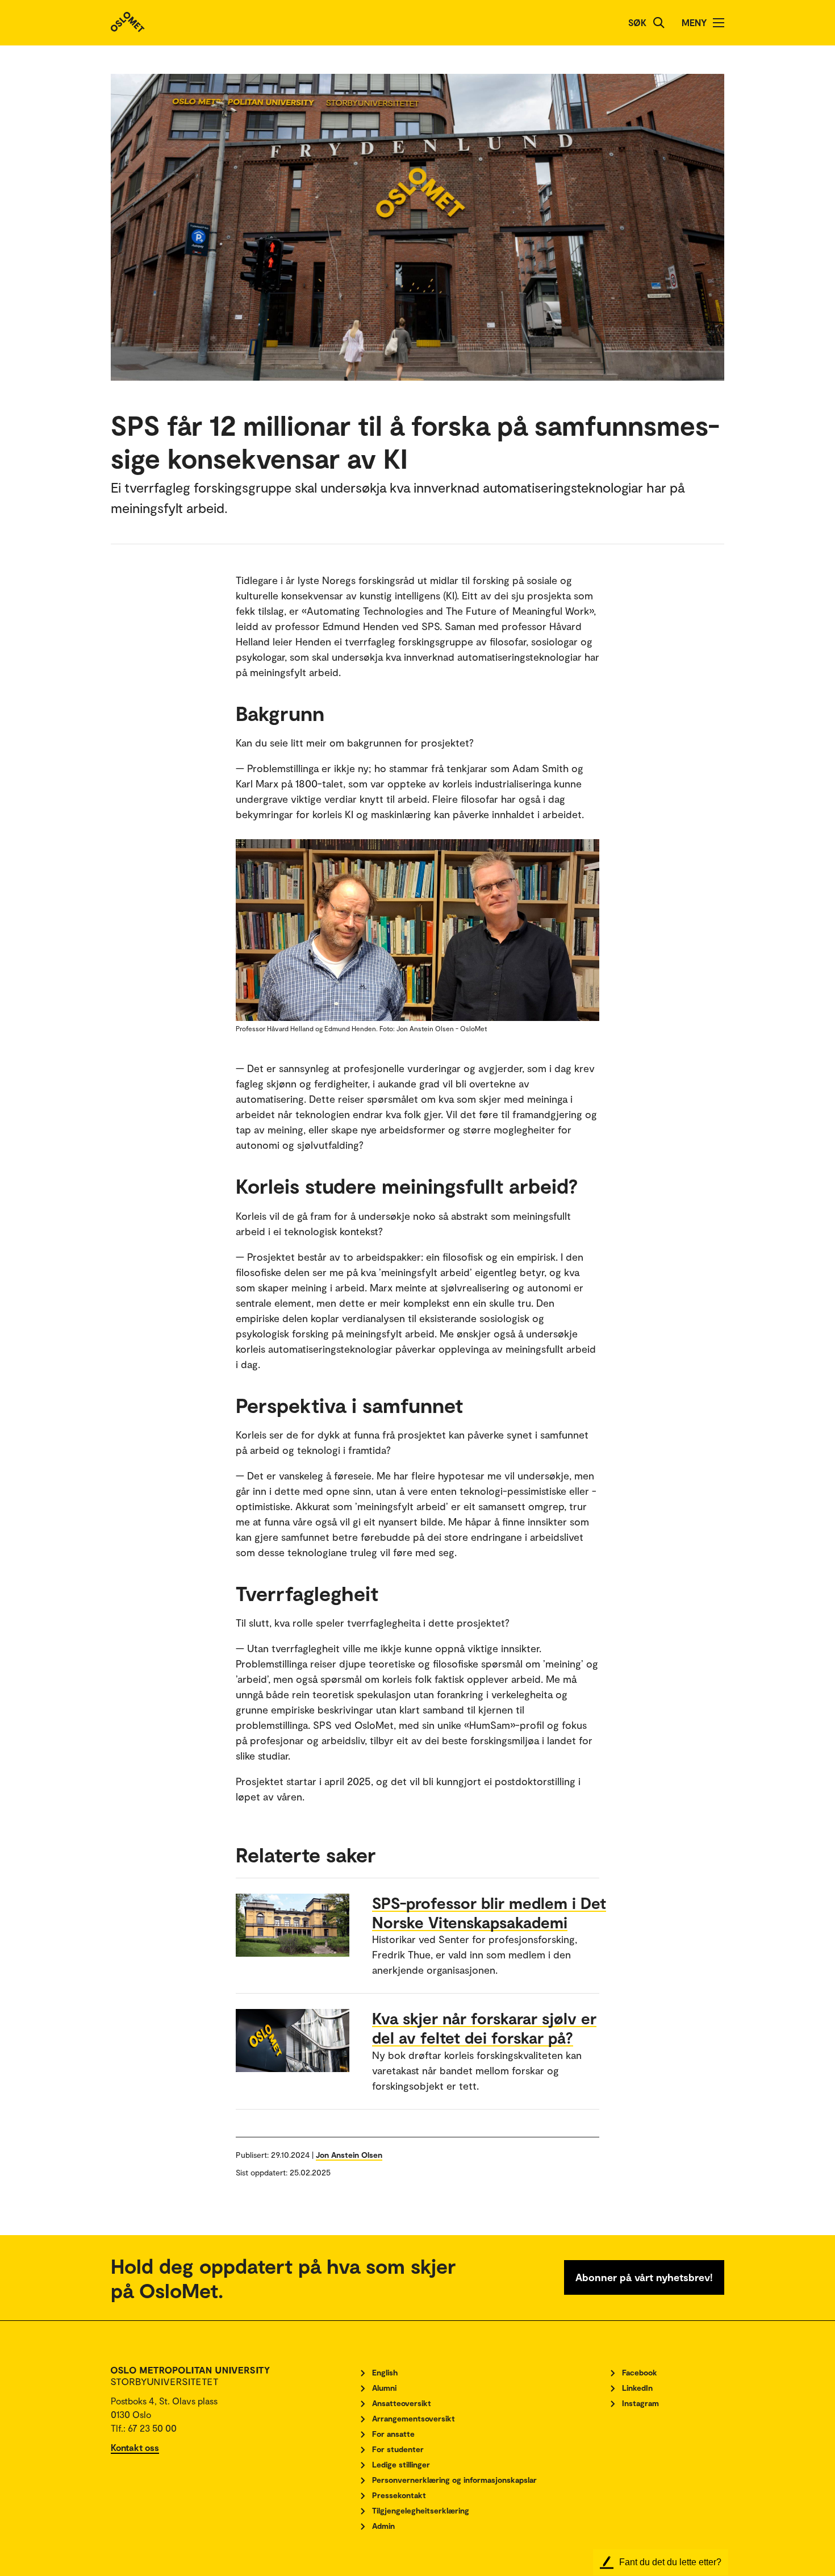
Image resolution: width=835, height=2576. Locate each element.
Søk (637, 22)
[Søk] (659, 23)
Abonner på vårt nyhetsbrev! (644, 2277)
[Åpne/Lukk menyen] (719, 23)
